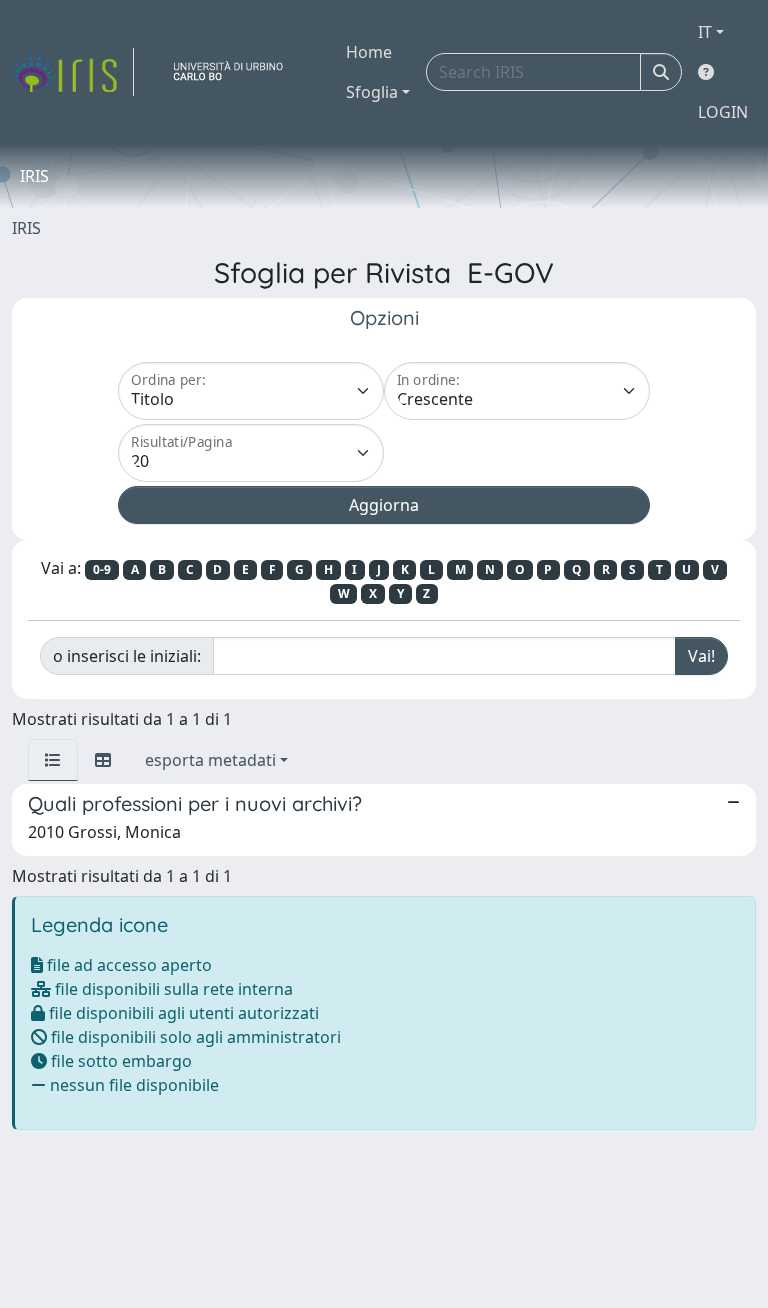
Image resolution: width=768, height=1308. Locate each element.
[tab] (53, 760)
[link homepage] (73, 72)
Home (369, 52)
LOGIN (723, 112)
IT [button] (705, 32)
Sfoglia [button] (372, 92)
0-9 (102, 569)
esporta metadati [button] (210, 760)
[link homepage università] (236, 72)
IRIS (26, 228)
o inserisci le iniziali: (127, 656)
